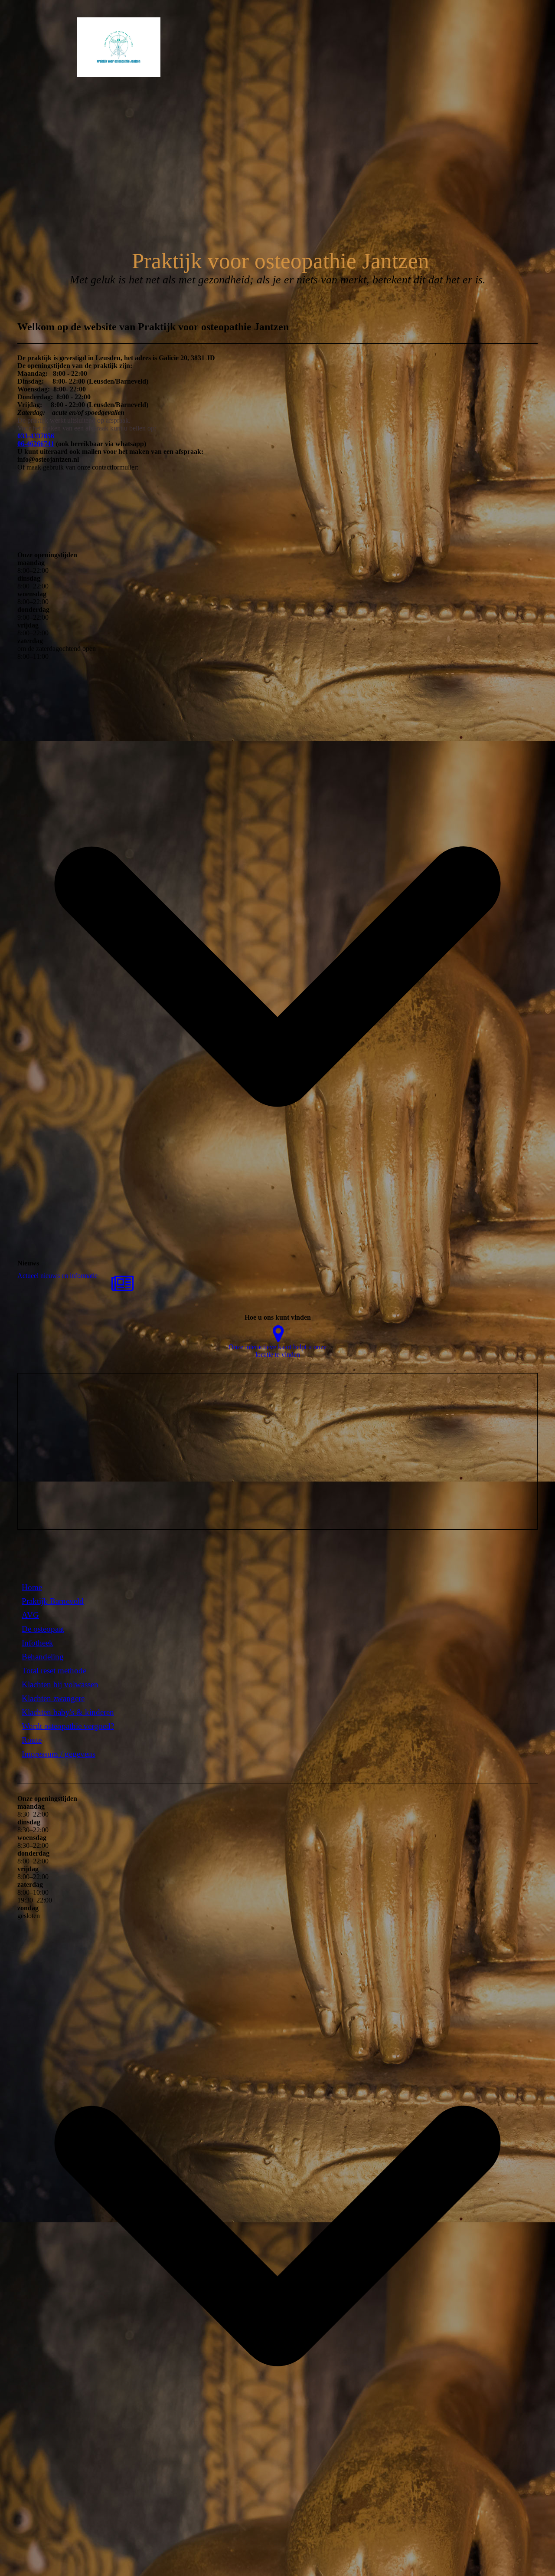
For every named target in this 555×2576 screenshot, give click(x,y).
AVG (30, 1615)
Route (32, 1740)
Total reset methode (54, 1671)
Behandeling (43, 1657)
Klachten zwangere (53, 1698)
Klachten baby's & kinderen (68, 1712)
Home (32, 1587)
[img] (89, 47)
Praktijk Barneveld (53, 1601)
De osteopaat (43, 1629)
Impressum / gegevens (59, 1754)
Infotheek (38, 1643)
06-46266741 (36, 444)
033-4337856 (36, 436)
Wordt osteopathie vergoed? (68, 1726)
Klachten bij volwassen (60, 1684)
